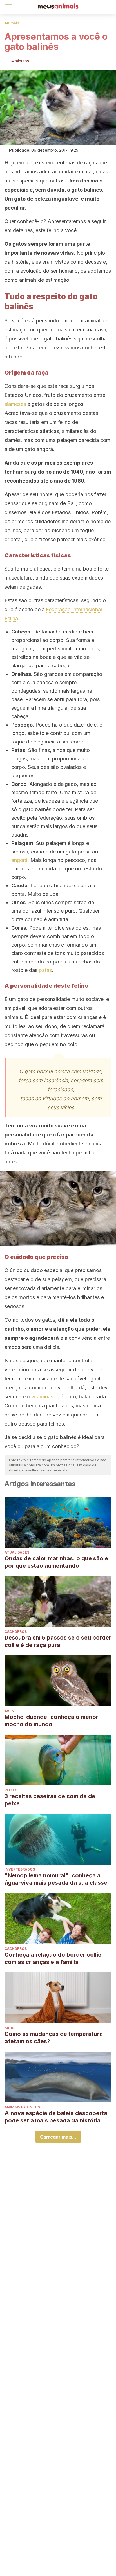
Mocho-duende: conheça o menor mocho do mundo (51, 1721)
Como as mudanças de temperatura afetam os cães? (54, 2038)
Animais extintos (22, 2107)
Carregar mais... (58, 2137)
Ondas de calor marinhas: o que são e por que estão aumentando (56, 1562)
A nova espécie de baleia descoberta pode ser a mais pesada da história (56, 2117)
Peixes (11, 1790)
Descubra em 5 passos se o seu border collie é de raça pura (58, 1641)
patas (45, 970)
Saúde (11, 2028)
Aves (9, 1711)
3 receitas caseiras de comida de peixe (50, 1800)
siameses (15, 404)
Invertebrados (20, 1869)
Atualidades (17, 1552)
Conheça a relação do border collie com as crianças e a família (53, 1958)
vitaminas (42, 1397)
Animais (12, 23)
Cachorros (16, 1632)
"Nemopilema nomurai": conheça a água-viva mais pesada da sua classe (56, 1879)
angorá (19, 860)
